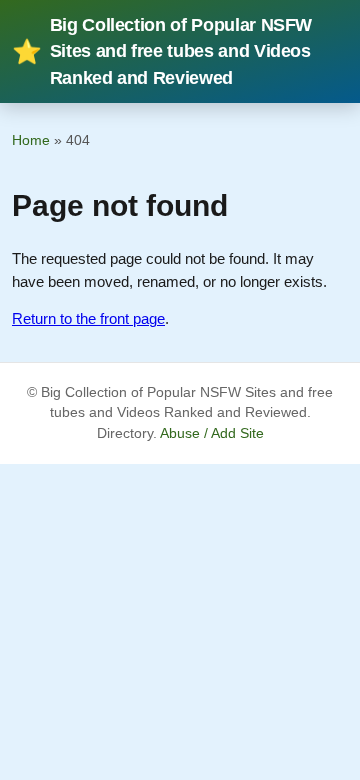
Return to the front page (88, 318)
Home (31, 140)
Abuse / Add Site (212, 433)
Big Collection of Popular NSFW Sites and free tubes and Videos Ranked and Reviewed (162, 51)
